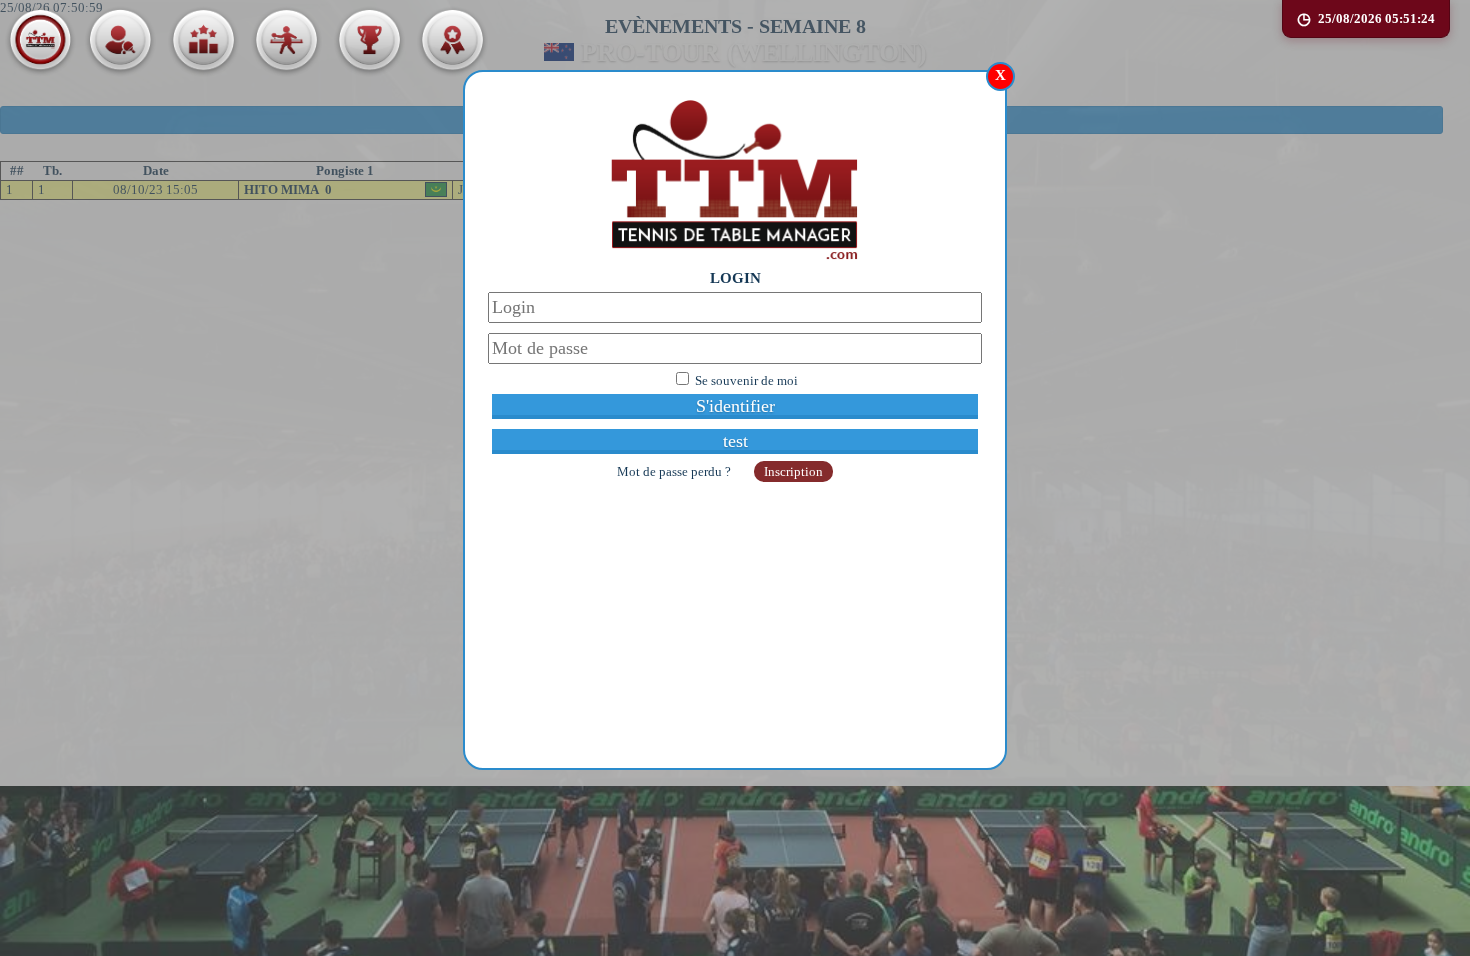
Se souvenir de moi (746, 380)
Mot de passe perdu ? (675, 471)
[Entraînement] (286, 40)
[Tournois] (369, 40)
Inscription (793, 471)
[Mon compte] (120, 40)
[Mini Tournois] (452, 40)
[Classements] (203, 40)
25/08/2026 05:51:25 (1376, 18)
